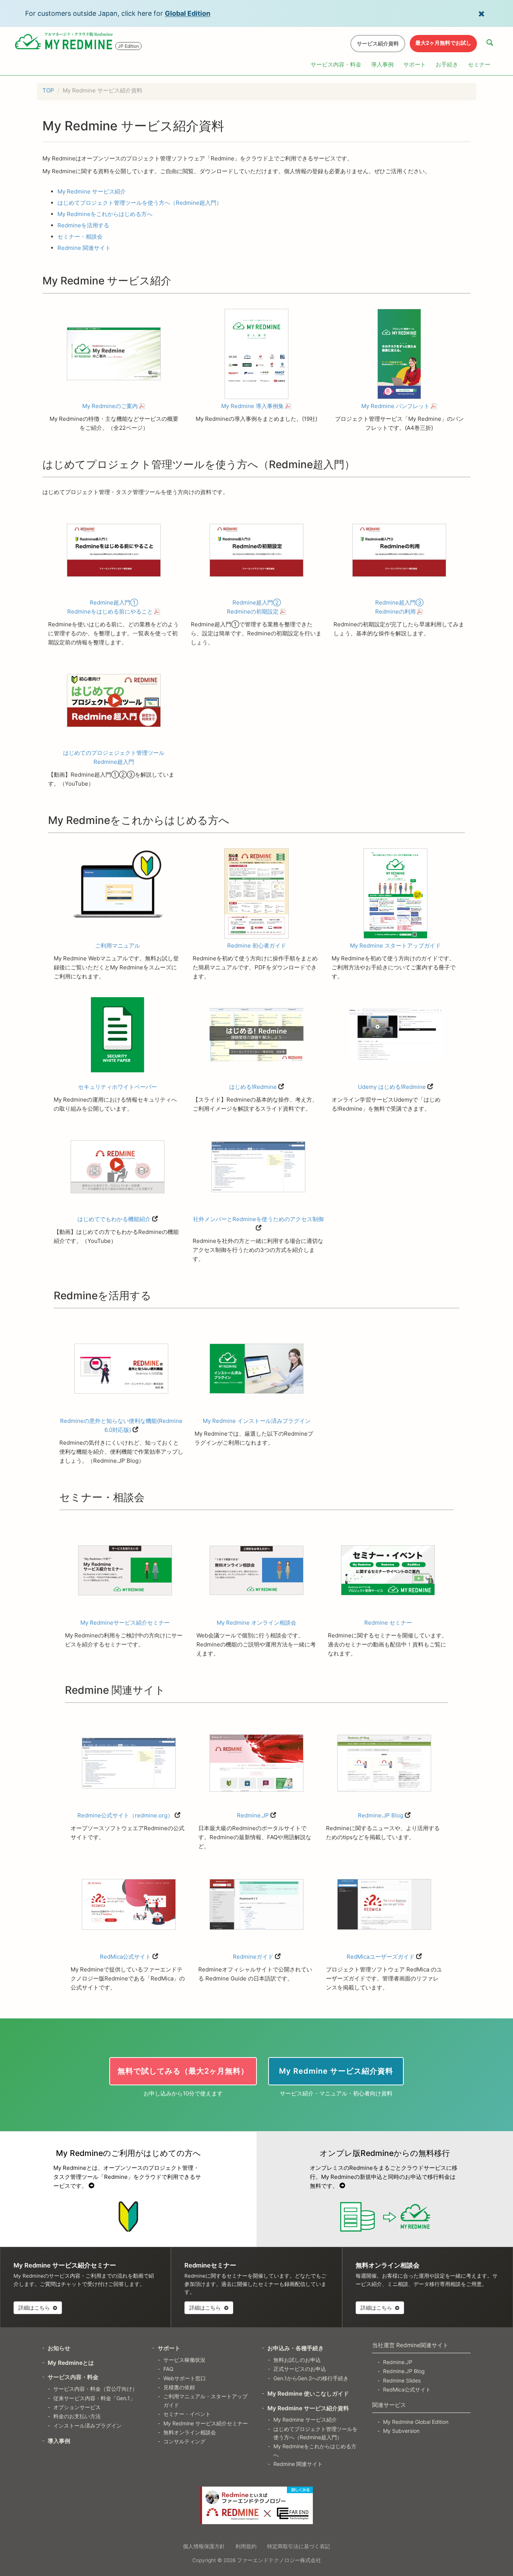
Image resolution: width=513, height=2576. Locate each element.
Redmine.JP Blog (381, 1815)
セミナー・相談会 (80, 237)
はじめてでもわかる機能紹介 (114, 1219)
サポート (415, 64)
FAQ (168, 2369)
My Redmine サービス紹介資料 (308, 2408)
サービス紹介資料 (378, 43)
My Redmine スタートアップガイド (395, 946)
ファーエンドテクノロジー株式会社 (279, 2560)
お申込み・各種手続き (296, 2348)
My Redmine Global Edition (416, 2422)
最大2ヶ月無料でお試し (443, 43)
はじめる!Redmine (253, 1087)
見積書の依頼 (179, 2387)
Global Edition (188, 13)
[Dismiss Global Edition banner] (481, 13)
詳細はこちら (35, 2308)
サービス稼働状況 (184, 2360)
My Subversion (401, 2431)
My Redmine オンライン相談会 (256, 1623)
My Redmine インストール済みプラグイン (257, 1421)
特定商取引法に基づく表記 (299, 2546)
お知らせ (59, 2348)
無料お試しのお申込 (297, 2360)
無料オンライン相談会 (190, 2432)
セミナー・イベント (187, 2414)
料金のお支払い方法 (77, 2416)
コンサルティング (184, 2441)
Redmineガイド (253, 1957)
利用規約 (246, 2546)
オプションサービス (77, 2407)
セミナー (479, 64)
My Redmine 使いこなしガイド (308, 2394)
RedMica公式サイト (125, 1957)
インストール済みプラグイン (88, 2426)
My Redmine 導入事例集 (253, 406)
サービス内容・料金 (336, 64)
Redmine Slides (402, 2380)
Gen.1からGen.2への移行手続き (311, 2378)
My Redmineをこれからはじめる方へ (105, 214)
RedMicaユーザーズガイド (381, 1957)
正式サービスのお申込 (300, 2369)
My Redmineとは (71, 2363)
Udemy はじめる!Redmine (392, 1087)
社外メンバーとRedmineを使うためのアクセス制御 (258, 1219)
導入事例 (382, 64)
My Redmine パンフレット (395, 406)
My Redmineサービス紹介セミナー (125, 1623)
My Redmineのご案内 (110, 406)
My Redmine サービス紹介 (92, 191)
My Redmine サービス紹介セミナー (206, 2423)
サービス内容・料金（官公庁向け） (95, 2389)
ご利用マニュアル (118, 946)
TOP (48, 90)
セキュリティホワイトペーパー (118, 1087)
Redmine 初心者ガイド (257, 946)
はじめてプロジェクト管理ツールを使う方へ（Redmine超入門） (140, 203)
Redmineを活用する (83, 225)
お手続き (447, 64)
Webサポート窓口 (185, 2378)
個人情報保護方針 (204, 2546)
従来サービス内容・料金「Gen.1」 (94, 2398)
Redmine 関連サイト (84, 248)
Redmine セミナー (388, 1623)
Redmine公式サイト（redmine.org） (125, 1815)
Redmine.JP (253, 1815)
